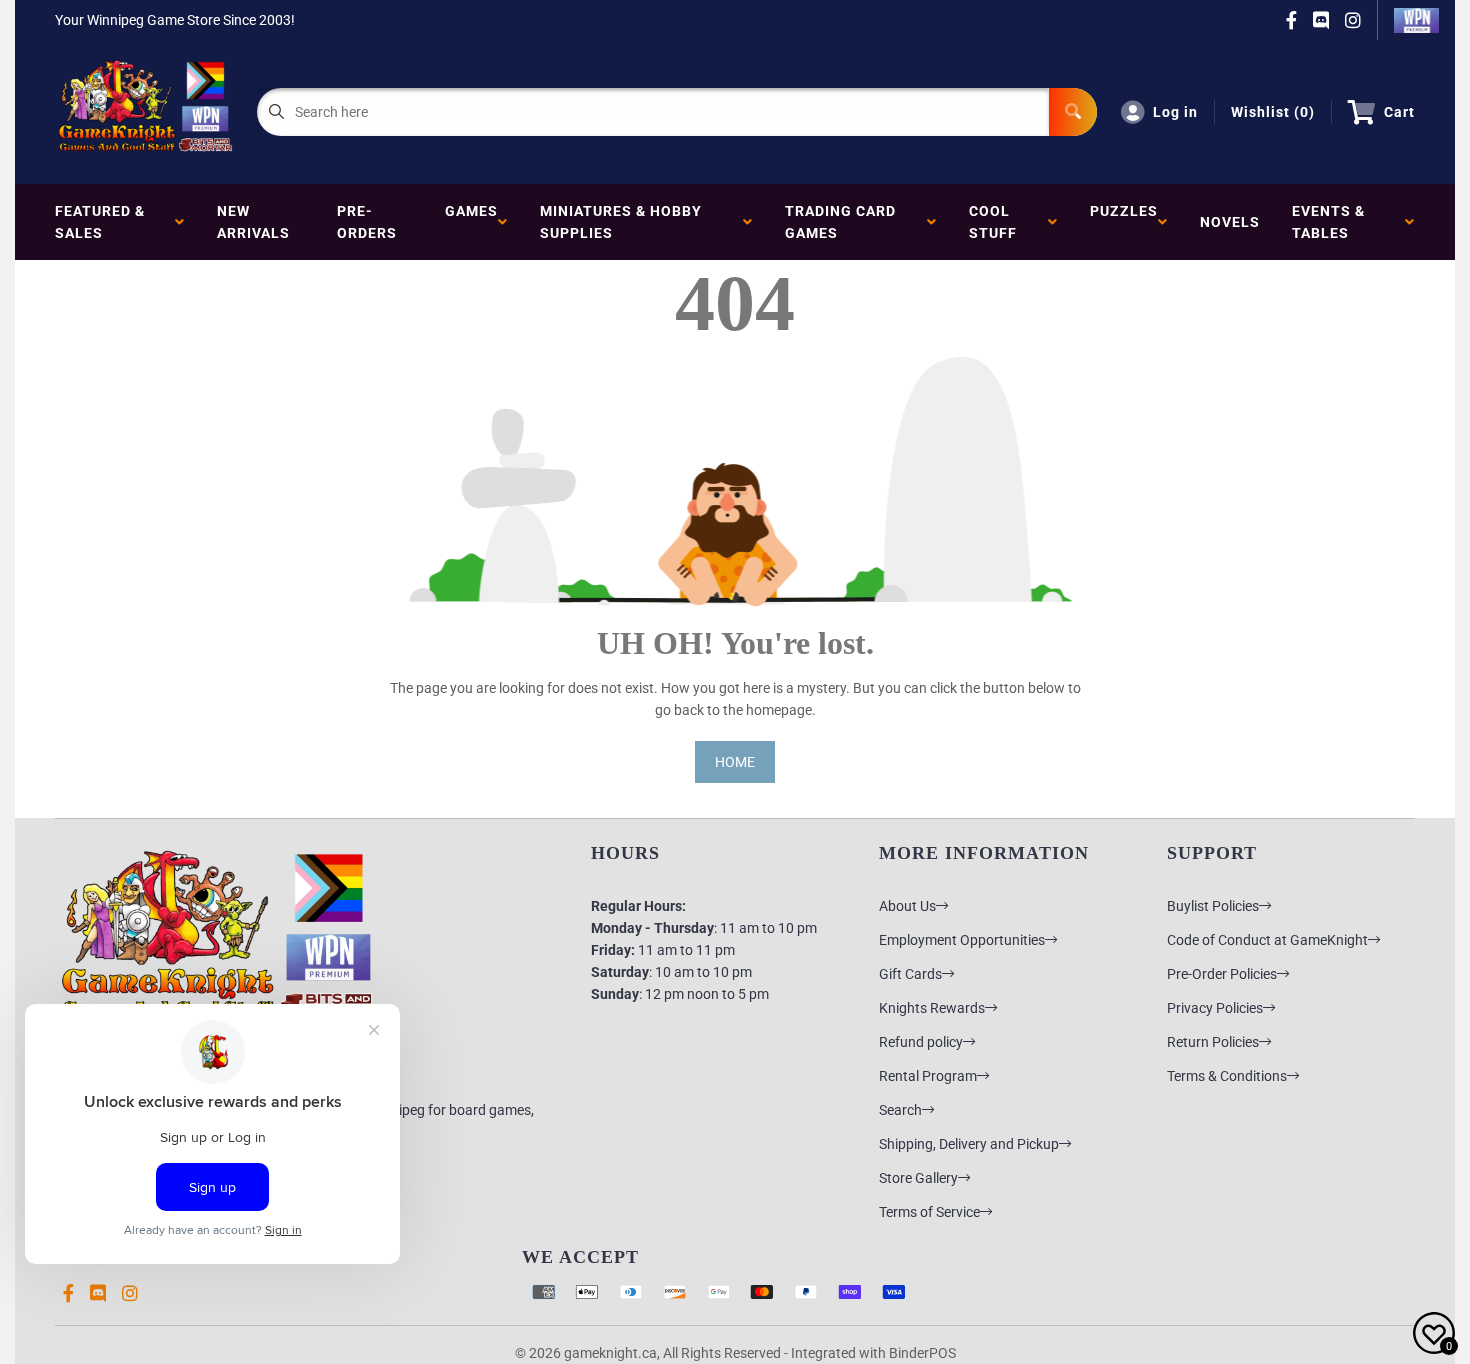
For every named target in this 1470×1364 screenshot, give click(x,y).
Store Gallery (918, 1178)
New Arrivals (253, 222)
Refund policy (921, 1042)
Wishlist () (1273, 112)
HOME (735, 762)
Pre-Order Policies (1222, 974)
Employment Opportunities (962, 940)
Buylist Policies (1213, 906)
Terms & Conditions (1227, 1076)
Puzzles (1124, 222)
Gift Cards (910, 974)
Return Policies (1213, 1042)
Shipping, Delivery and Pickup (969, 1144)
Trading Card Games (840, 222)
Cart (1399, 112)
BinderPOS (922, 1353)
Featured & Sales (100, 222)
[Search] (1073, 112)
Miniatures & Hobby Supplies (621, 222)
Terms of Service (929, 1212)
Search (900, 1110)
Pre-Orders (367, 222)
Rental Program (928, 1076)
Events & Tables (1328, 222)
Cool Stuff (997, 222)
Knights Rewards (932, 1008)
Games (471, 222)
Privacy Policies (1215, 1008)
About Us (907, 906)
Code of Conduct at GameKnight (1267, 940)
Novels (1230, 222)
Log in (1175, 112)
